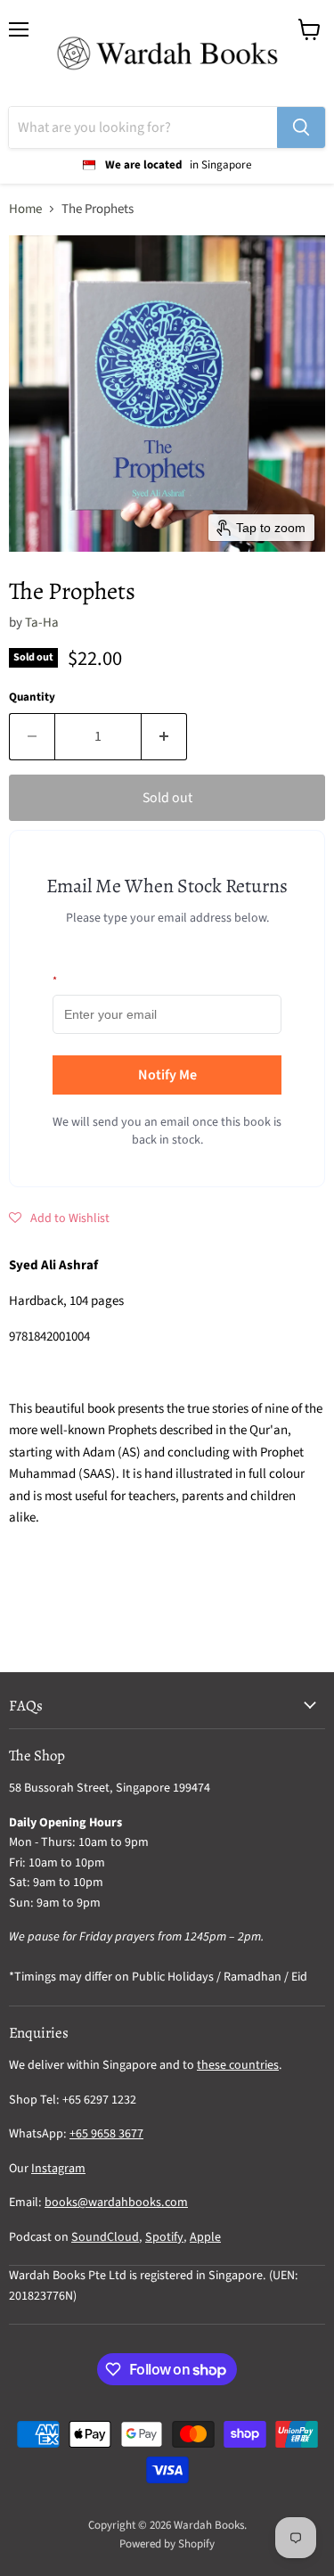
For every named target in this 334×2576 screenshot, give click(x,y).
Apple (205, 2237)
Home (25, 209)
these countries (238, 2065)
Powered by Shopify (167, 2544)
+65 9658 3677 (106, 2134)
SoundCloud (105, 2237)
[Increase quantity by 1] (164, 736)
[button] (59, 1218)
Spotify (164, 2237)
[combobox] (143, 127)
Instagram (58, 2169)
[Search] (301, 127)
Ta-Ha (42, 623)
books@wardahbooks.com (116, 2203)
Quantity (32, 697)
